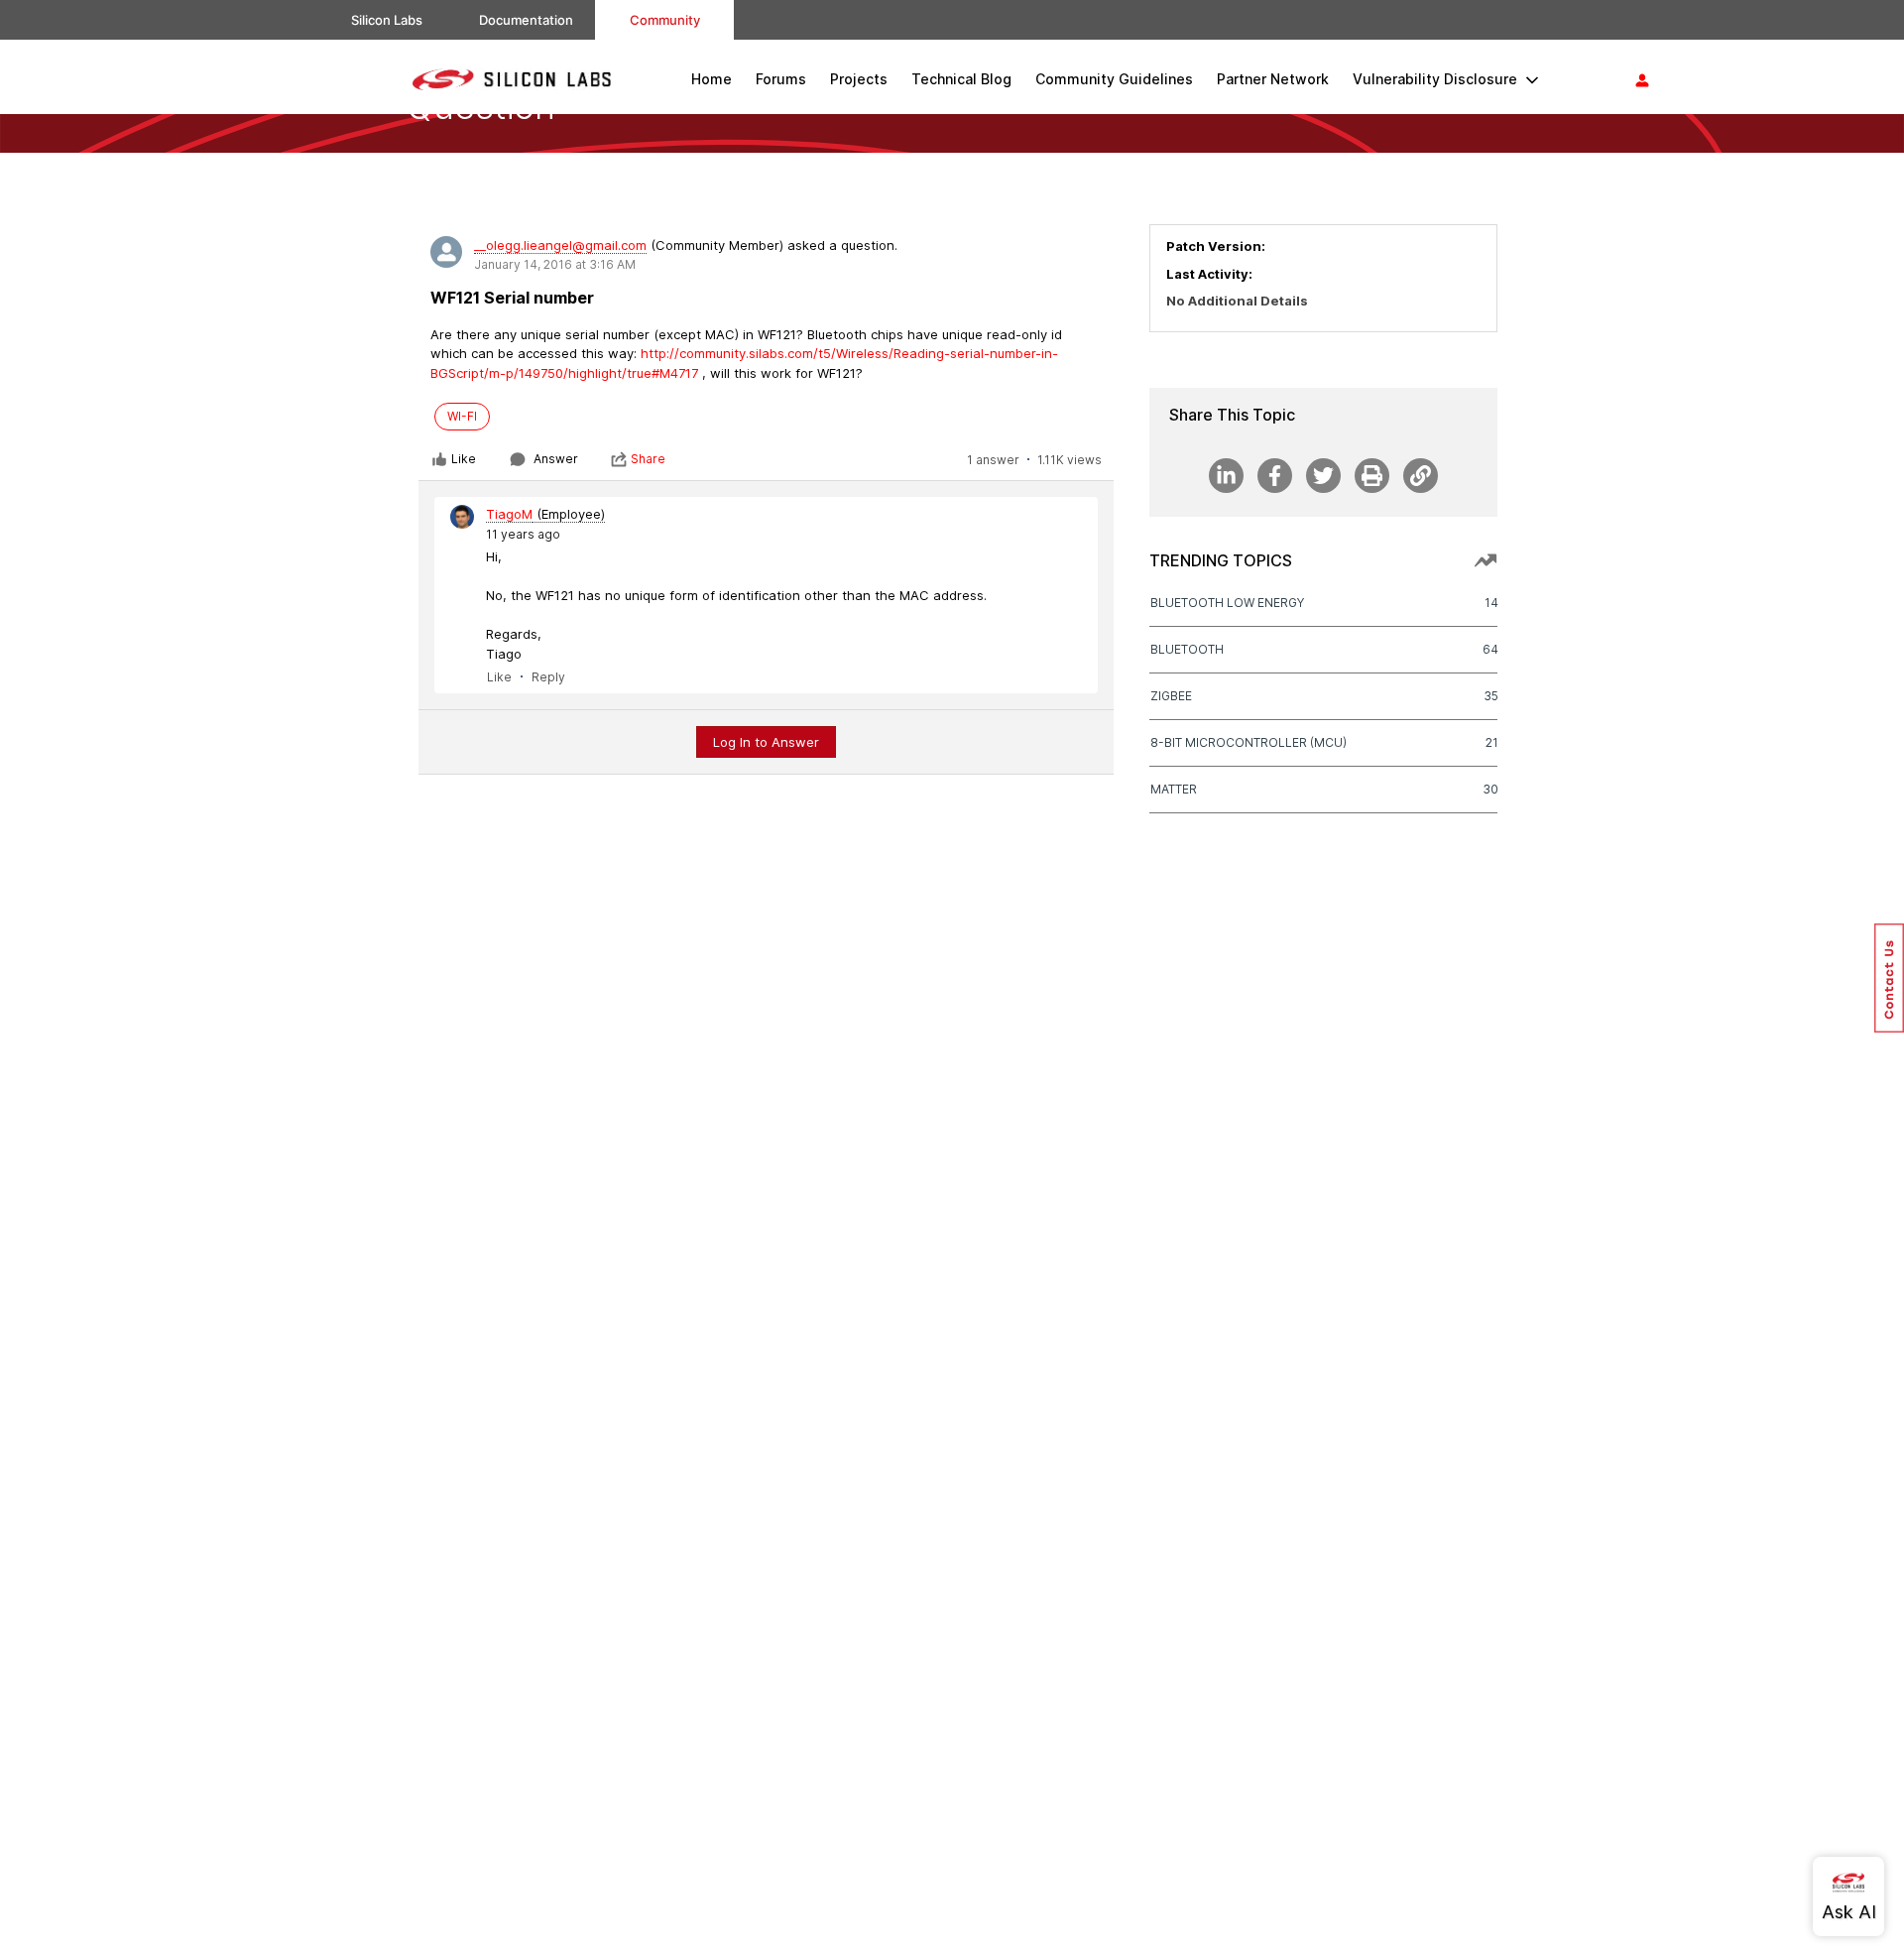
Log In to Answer (766, 742)
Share (648, 459)
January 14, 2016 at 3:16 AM (555, 264)
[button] (1889, 978)
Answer (556, 459)
